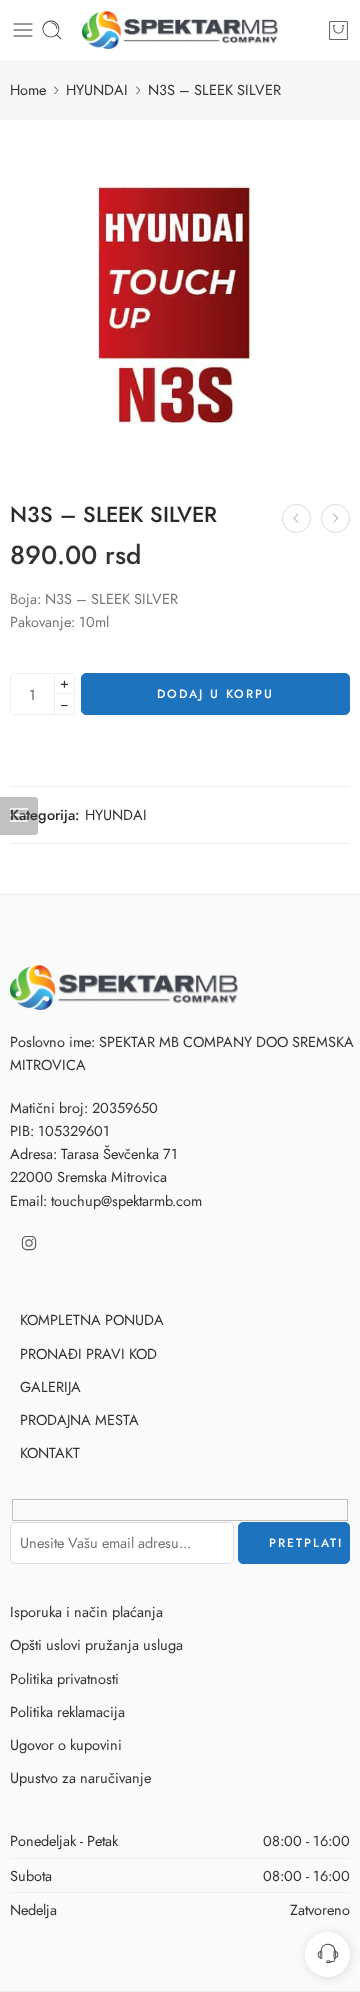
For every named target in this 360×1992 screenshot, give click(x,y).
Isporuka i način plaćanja (86, 1611)
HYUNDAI (97, 89)
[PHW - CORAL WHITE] (296, 518)
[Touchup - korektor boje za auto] (180, 30)
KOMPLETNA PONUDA (92, 1319)
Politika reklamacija (67, 1711)
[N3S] (180, 300)
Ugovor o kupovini (66, 1744)
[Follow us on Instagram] (29, 1243)
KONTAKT (50, 1452)
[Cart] (338, 30)
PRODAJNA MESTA (79, 1419)
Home (28, 89)
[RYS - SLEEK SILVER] (335, 518)
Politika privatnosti (64, 1678)
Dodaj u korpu (215, 694)
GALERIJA (50, 1386)
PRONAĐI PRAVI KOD (88, 1353)
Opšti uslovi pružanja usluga (96, 1644)
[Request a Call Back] (327, 1954)
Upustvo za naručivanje (80, 1777)
